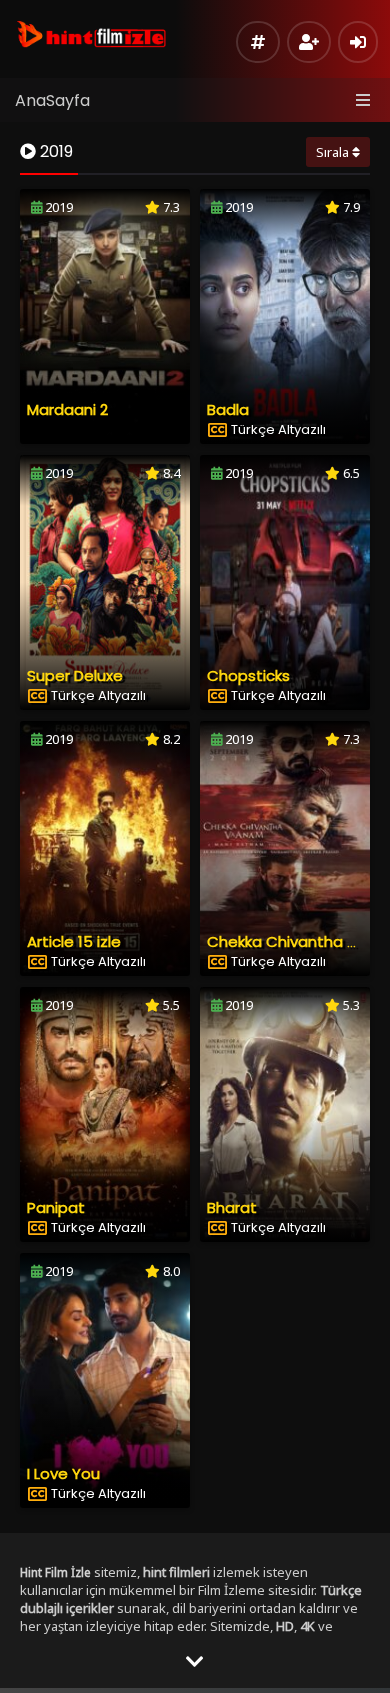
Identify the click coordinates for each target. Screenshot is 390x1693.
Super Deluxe (75, 675)
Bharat (232, 1207)
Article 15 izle (74, 941)
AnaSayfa (52, 100)
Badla (228, 409)
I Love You (63, 1473)
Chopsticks (248, 675)
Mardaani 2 (67, 409)
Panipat (56, 1207)
